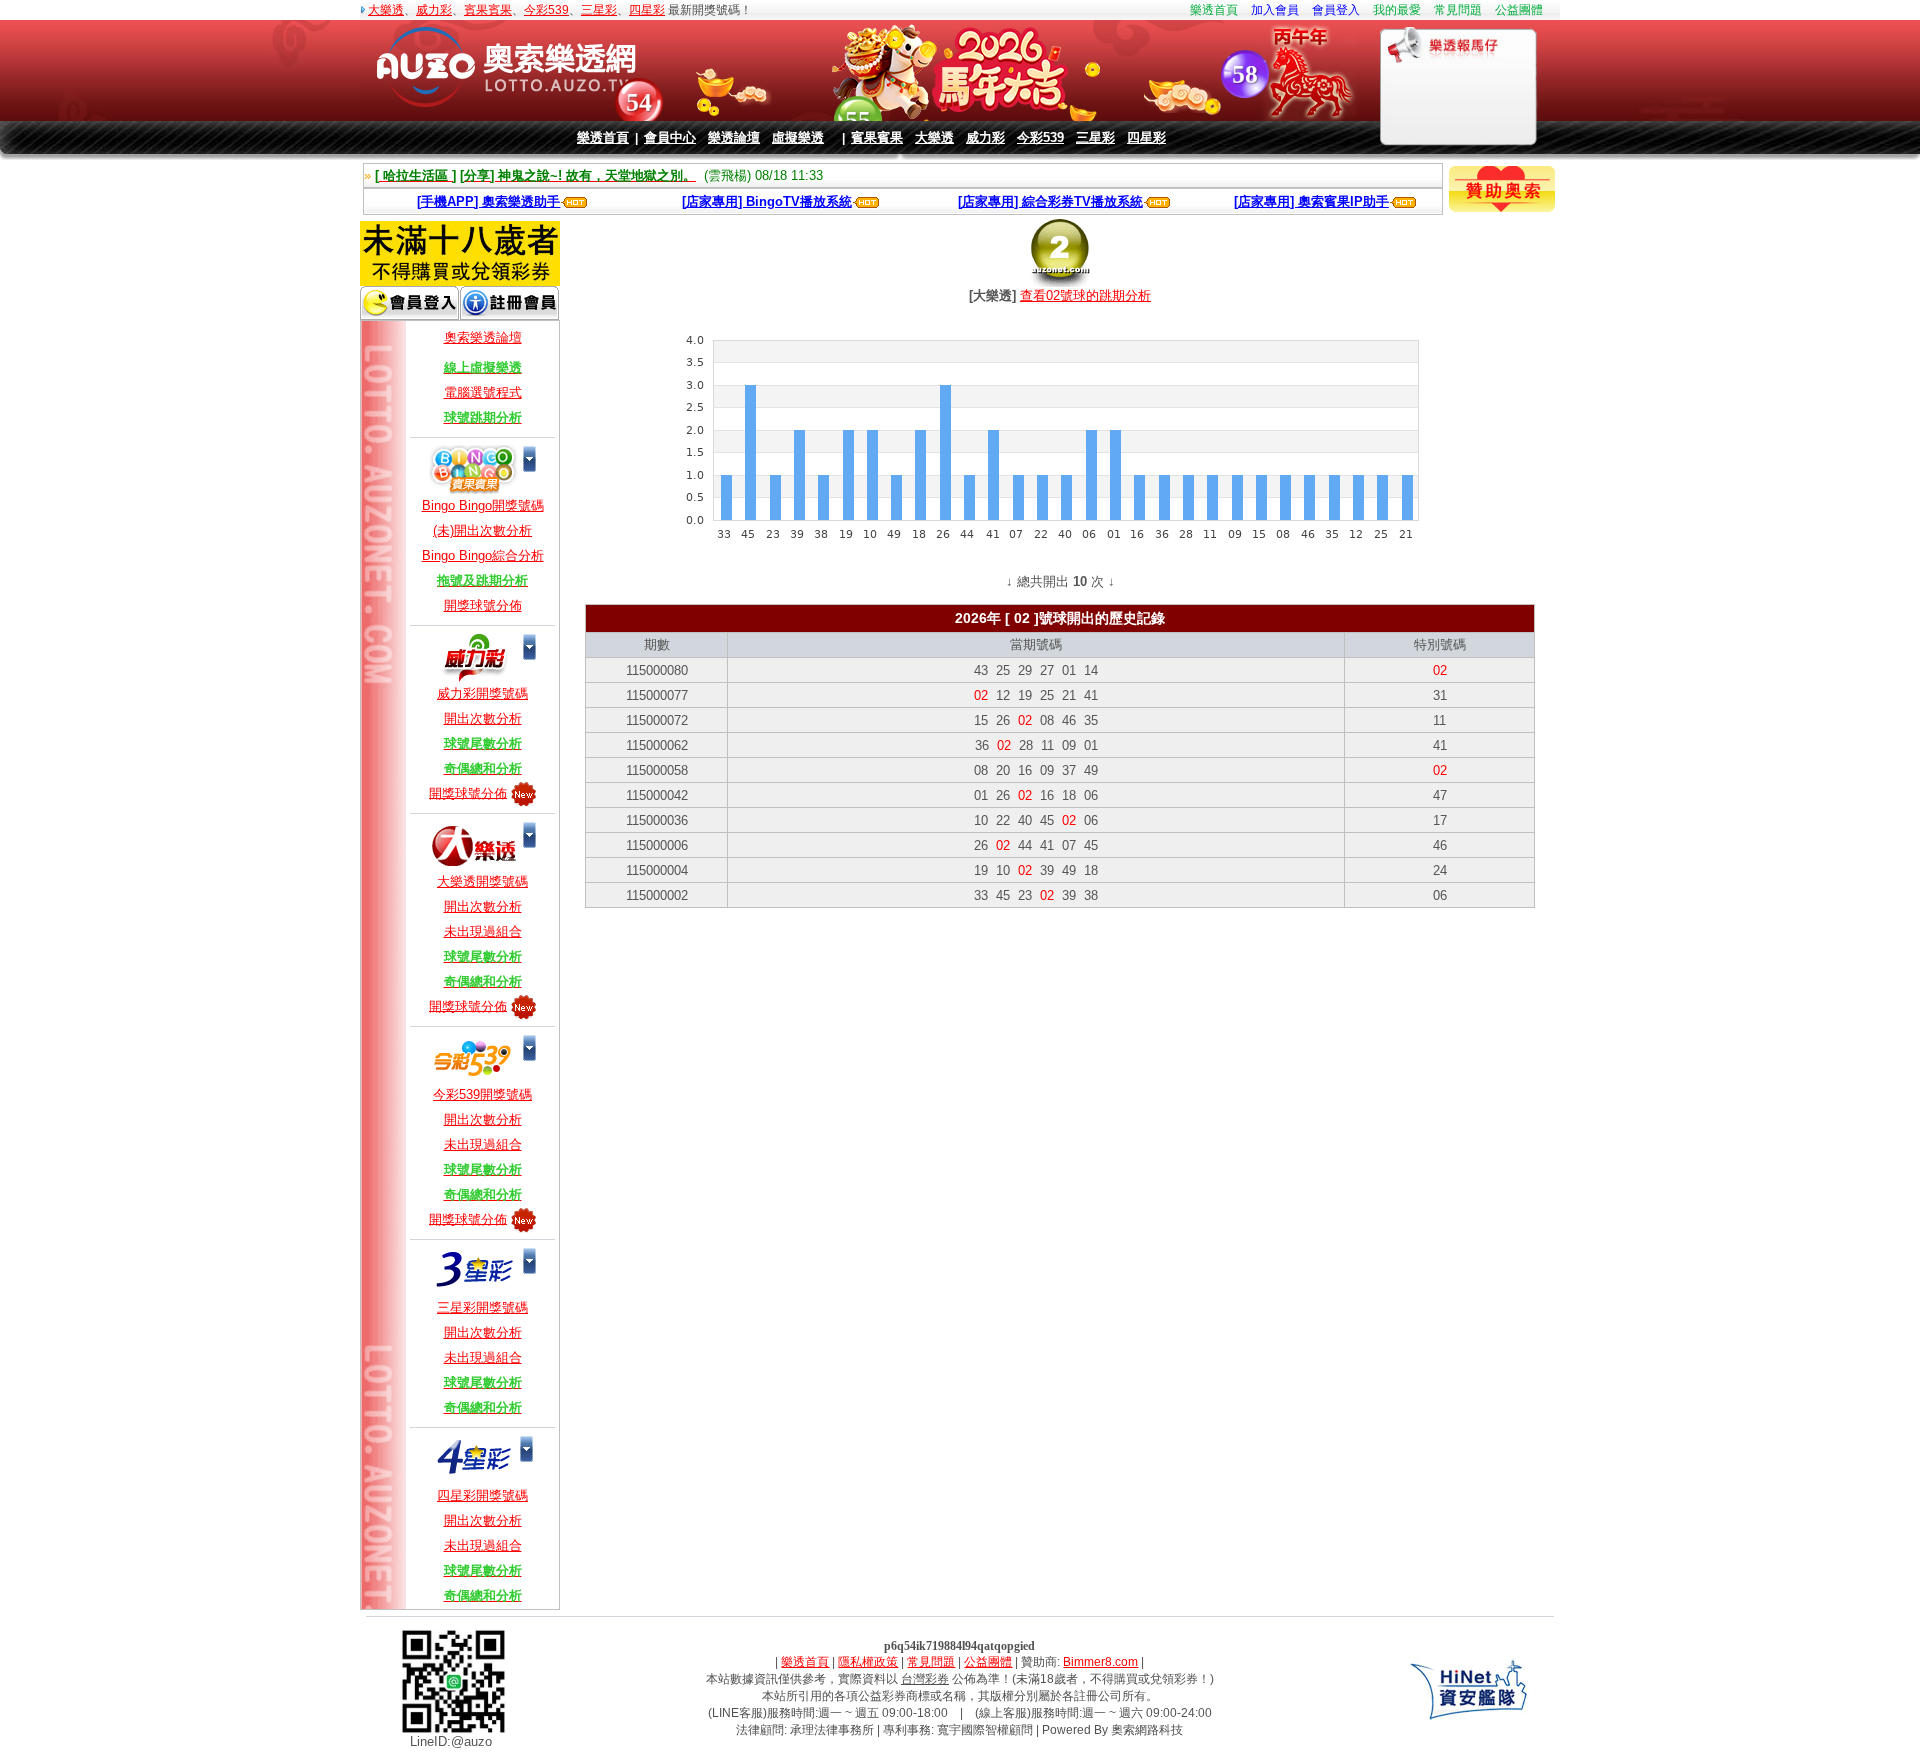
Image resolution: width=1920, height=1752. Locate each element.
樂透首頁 (1214, 10)
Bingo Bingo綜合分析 (483, 555)
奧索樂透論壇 (483, 337)
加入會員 (1275, 10)
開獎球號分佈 (483, 605)
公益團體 (1519, 10)
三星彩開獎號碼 (482, 1307)
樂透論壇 (734, 137)
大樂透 (386, 10)
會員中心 (670, 137)
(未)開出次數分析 (482, 530)
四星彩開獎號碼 (482, 1495)
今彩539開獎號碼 (482, 1094)
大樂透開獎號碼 (482, 881)
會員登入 (1336, 10)
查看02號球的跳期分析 (1085, 295)
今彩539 (546, 10)
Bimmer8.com (1100, 1662)
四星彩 (647, 10)
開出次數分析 (483, 718)
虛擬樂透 (798, 137)
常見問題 (1458, 10)
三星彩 (599, 10)
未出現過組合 (483, 931)
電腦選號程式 (483, 392)
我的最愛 (1397, 10)
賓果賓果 (488, 10)
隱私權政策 (868, 1662)
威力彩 (434, 10)
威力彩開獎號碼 (482, 693)
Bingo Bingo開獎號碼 (483, 505)
